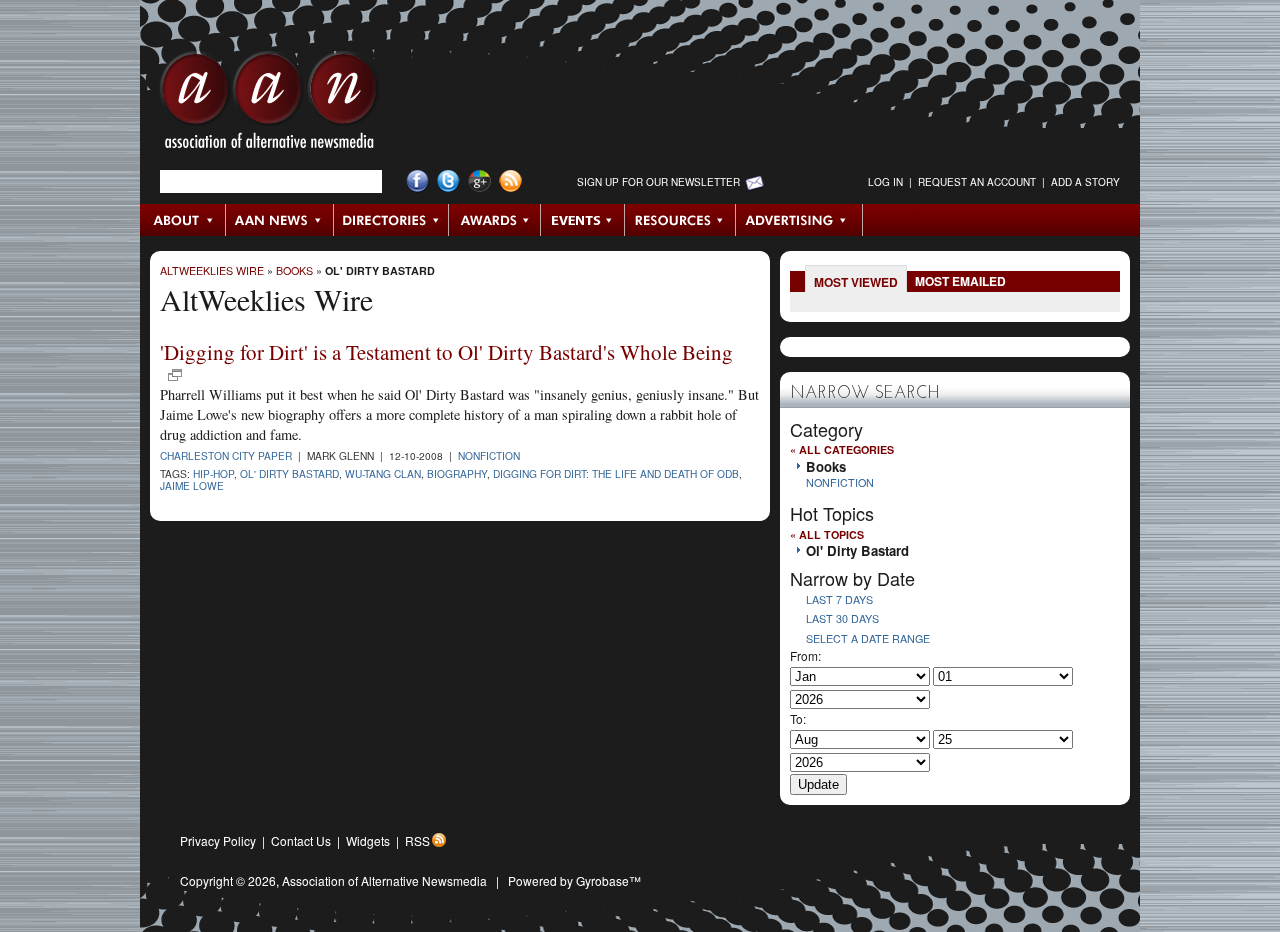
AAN (269, 105)
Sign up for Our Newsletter (658, 182)
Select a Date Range (868, 638)
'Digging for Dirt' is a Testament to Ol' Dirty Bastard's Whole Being (446, 352)
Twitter (448, 181)
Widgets (368, 840)
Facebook (417, 181)
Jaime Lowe (192, 485)
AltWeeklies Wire (212, 270)
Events (583, 220)
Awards (495, 220)
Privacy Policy (218, 840)
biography (457, 473)
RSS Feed (510, 181)
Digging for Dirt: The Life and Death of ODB (616, 473)
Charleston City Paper (226, 455)
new (175, 375)
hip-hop (213, 473)
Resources (680, 220)
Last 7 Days (839, 599)
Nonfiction (489, 455)
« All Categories (842, 449)
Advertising (799, 220)
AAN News (280, 220)
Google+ (479, 181)
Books (294, 270)
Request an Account (977, 182)
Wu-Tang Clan (383, 473)
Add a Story (1085, 182)
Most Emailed (960, 281)
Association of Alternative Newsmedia (384, 880)
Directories (391, 220)
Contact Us (301, 840)
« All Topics (827, 534)
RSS (417, 840)
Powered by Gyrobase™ (574, 880)
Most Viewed (856, 282)
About (183, 220)
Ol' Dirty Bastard (380, 270)
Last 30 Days (842, 618)
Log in (885, 182)
